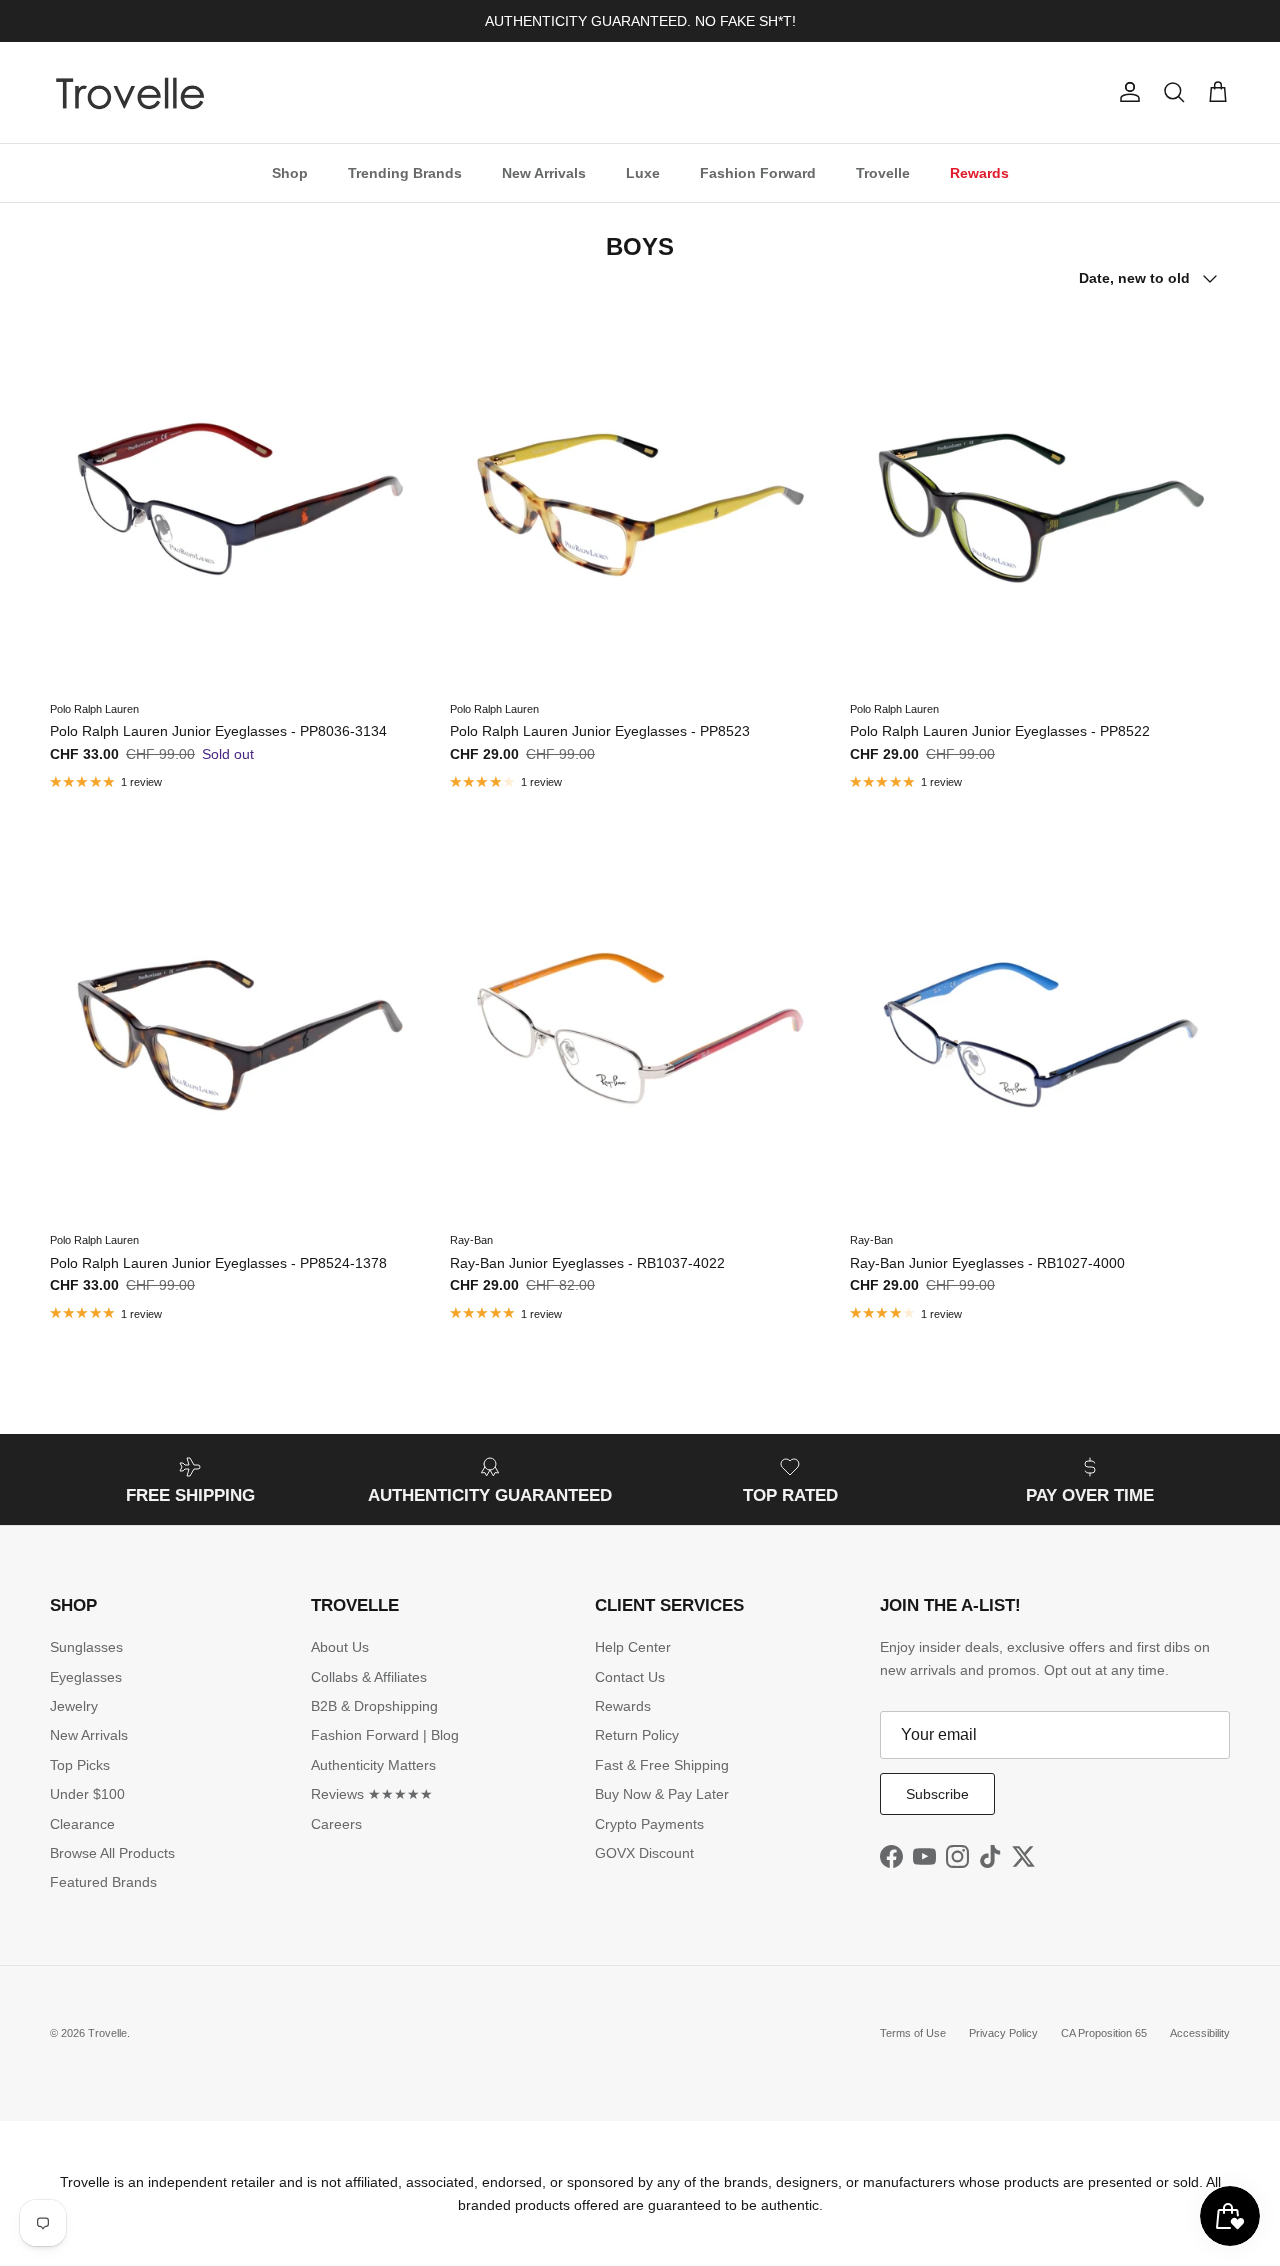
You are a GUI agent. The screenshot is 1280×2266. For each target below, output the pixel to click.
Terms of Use (913, 2033)
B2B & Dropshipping (374, 1706)
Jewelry (74, 1706)
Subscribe (937, 1794)
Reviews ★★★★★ (372, 1794)
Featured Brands (103, 1882)
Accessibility (1200, 2033)
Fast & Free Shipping (662, 1765)
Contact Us (630, 1677)
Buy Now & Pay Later (662, 1794)
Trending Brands (405, 172)
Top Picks (80, 1765)
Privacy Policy (1003, 2033)
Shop (290, 172)
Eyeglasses (86, 1677)
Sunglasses (86, 1647)
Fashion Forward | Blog (385, 1735)
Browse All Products (112, 1853)
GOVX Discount (644, 1853)
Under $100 (87, 1794)
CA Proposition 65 (1104, 2033)
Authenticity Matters (373, 1765)
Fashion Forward (758, 172)
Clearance (82, 1824)
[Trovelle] (130, 93)
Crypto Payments (649, 1824)
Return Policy (637, 1735)
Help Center (633, 1647)
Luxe (643, 172)
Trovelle (883, 172)
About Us (340, 1647)
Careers (336, 1824)
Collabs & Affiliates (369, 1677)
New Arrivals (544, 172)
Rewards (979, 172)
